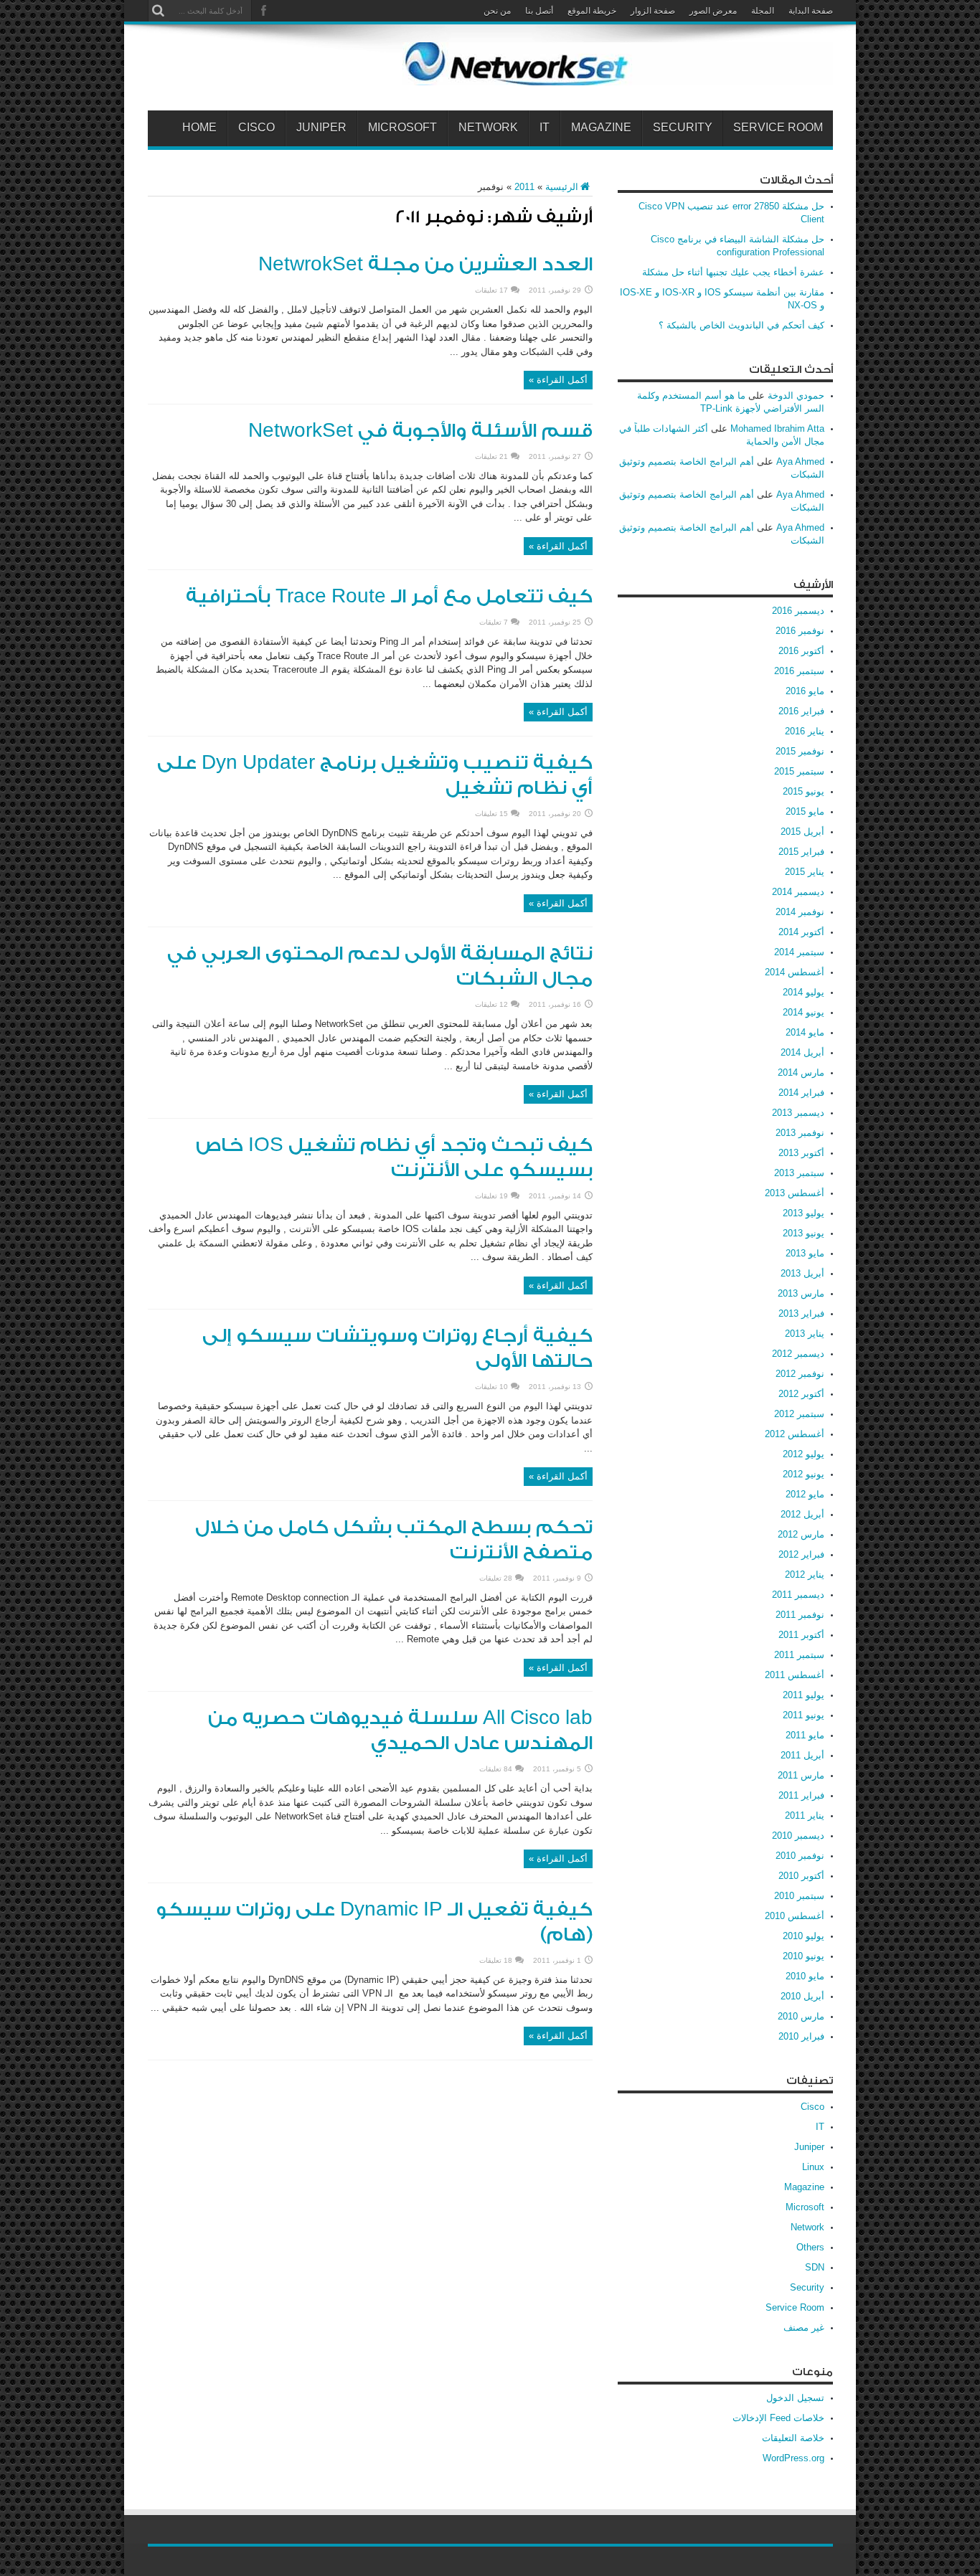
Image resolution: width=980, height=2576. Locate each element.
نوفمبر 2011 (800, 1615)
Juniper (321, 128)
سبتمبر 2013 (799, 1173)
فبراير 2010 (801, 2036)
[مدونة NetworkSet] (618, 75)
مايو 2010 (805, 1976)
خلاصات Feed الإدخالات (778, 2418)
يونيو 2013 (804, 1233)
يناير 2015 (805, 872)
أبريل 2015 (802, 832)
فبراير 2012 (801, 1554)
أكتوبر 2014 (801, 932)
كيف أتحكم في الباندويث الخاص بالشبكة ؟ (741, 325)
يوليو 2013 (804, 1213)
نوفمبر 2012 (800, 1374)
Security (683, 128)
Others (810, 2247)
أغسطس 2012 (795, 1434)
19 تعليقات (491, 1196)
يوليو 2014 (804, 992)
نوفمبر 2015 (800, 751)
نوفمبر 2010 (800, 1856)
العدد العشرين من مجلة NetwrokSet (425, 265)
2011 (524, 187)
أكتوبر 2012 (801, 1394)
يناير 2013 (805, 1334)
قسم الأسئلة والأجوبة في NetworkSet (420, 431)
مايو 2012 (805, 1494)
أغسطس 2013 (795, 1193)
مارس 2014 (801, 1072)
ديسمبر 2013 (798, 1113)
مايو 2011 (805, 1735)
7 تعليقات (494, 622)
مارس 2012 (801, 1534)
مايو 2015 (805, 811)
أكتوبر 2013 (801, 1153)
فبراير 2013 (801, 1313)
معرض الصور (713, 11)
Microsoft (402, 128)
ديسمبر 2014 (798, 892)
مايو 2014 (805, 1032)
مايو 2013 (805, 1253)
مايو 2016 (805, 691)
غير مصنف (804, 2328)
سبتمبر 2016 (799, 671)
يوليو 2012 (804, 1454)
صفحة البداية (811, 11)
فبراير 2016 (801, 711)
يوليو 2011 (804, 1695)
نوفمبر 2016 (800, 631)
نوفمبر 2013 (800, 1133)
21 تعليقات (491, 456)
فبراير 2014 (801, 1093)
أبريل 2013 (802, 1273)
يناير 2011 (805, 1815)
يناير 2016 (805, 731)
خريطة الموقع (592, 11)
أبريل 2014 (802, 1052)
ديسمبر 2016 (798, 611)
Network (488, 128)
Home (199, 128)
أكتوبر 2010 (801, 1876)
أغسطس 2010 (795, 1916)
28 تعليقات (496, 1578)
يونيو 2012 (804, 1474)
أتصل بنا (539, 11)
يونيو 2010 (804, 1956)
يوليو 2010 (804, 1936)
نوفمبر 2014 (800, 912)
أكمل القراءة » (558, 380)
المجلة (763, 11)
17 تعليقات (491, 290)
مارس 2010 (801, 2016)
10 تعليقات (491, 1387)
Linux (813, 2167)
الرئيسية (562, 187)
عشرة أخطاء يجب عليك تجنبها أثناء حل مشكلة (733, 272)
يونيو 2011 (804, 1715)
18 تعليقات (496, 1960)
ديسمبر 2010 (798, 1836)
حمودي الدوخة (796, 396)
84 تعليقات (496, 1769)
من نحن (497, 11)
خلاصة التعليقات (793, 2438)
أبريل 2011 (802, 1755)
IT (545, 128)
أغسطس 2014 (795, 972)
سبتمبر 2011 (799, 1655)
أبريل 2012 (802, 1514)
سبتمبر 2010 (799, 1896)
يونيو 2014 (804, 1012)
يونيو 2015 (804, 791)
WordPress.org (793, 2458)
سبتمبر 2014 (799, 952)
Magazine (601, 128)
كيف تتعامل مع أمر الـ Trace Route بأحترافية (389, 597)
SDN (815, 2267)
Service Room (778, 128)
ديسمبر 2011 (798, 1595)
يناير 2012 (805, 1575)
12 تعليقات (491, 1004)
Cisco (256, 128)
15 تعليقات (491, 814)
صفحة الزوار (653, 11)
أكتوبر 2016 (801, 651)
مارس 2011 (801, 1775)
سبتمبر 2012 (799, 1414)
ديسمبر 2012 (798, 1354)
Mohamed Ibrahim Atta (777, 428)
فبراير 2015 (801, 852)
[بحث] (159, 11)
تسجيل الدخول (795, 2398)
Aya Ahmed (800, 461)
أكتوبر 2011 (801, 1635)
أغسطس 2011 (795, 1675)
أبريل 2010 (802, 1996)
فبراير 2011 (801, 1795)
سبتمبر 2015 (799, 771)
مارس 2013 (801, 1293)
